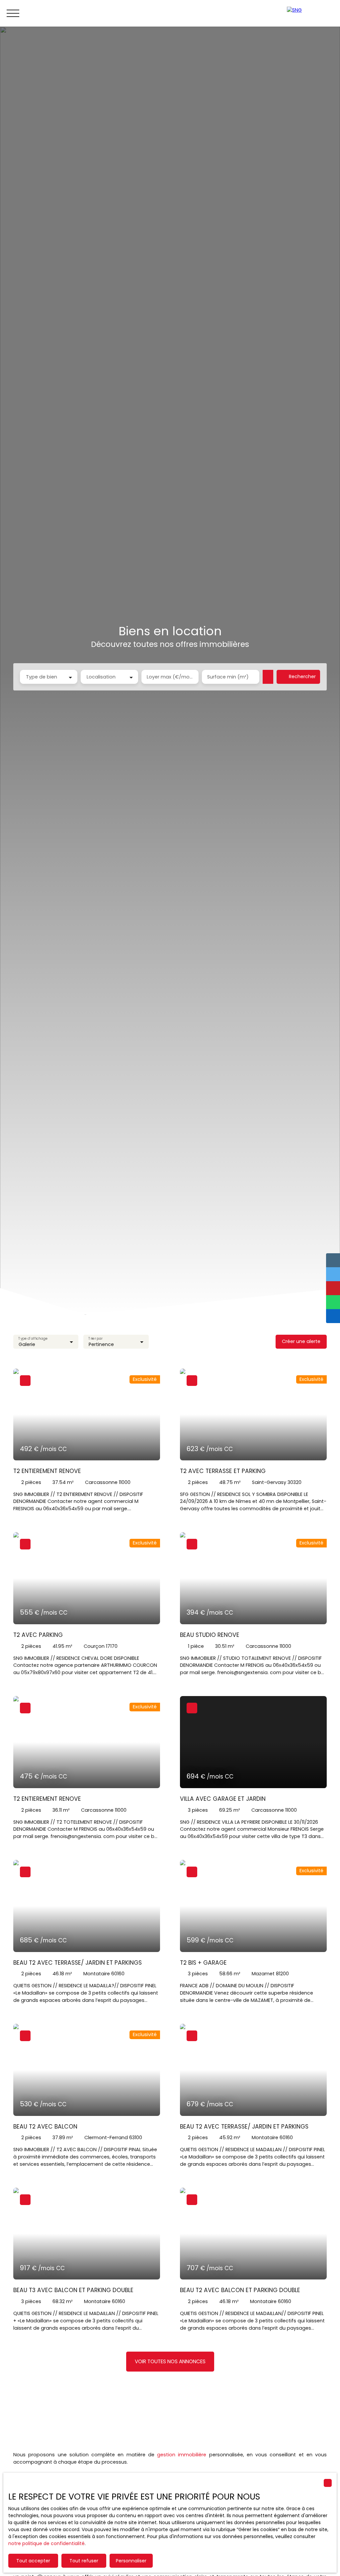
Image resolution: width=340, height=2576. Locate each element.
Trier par (96, 1339)
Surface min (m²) (228, 677)
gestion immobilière (182, 2455)
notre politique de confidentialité (46, 2543)
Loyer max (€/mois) (170, 677)
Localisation (101, 677)
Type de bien (42, 677)
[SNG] (310, 13)
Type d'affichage (33, 1339)
